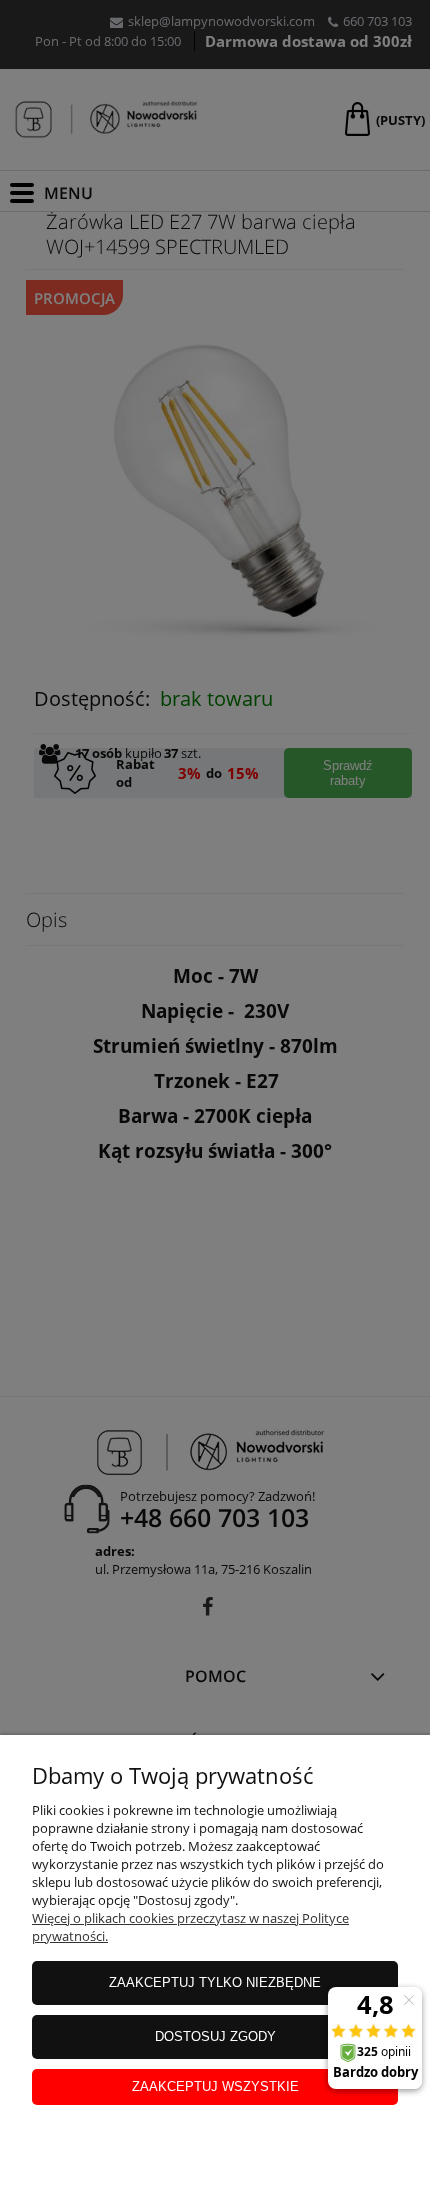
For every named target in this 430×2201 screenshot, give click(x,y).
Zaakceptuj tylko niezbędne (215, 1982)
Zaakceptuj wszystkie (215, 2086)
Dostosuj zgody (215, 2036)
